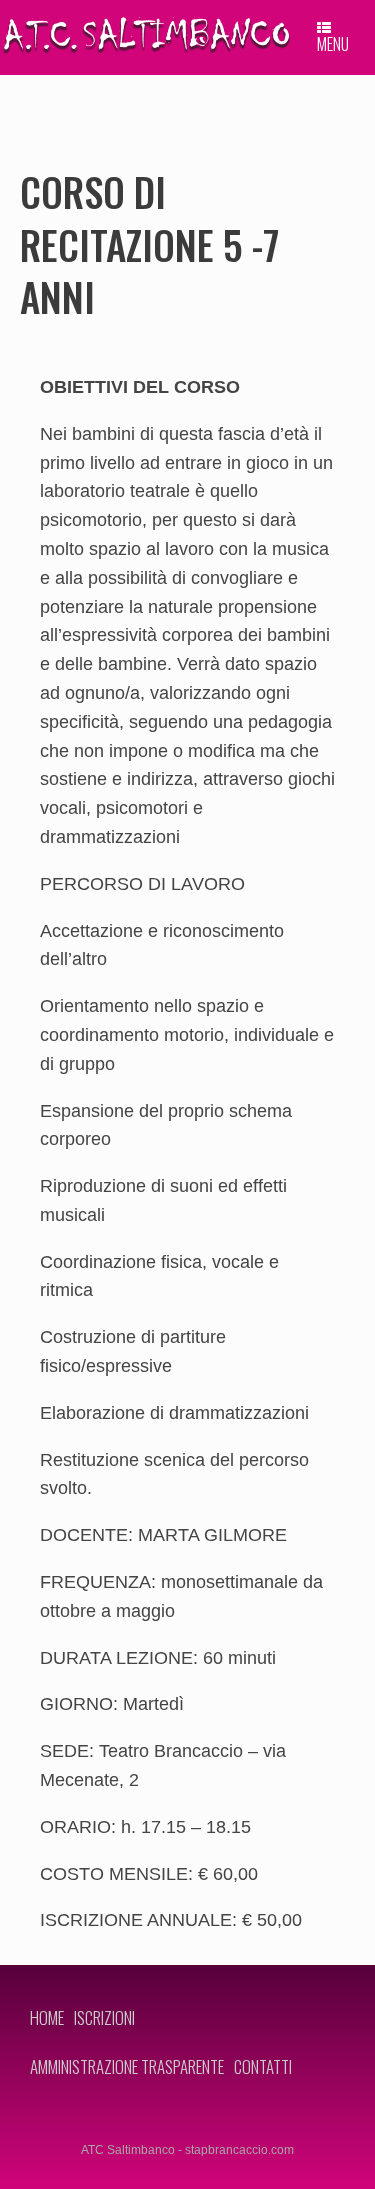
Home (47, 2017)
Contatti (263, 2066)
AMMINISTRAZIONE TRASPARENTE (127, 2066)
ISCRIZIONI (104, 2017)
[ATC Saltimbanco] (146, 35)
